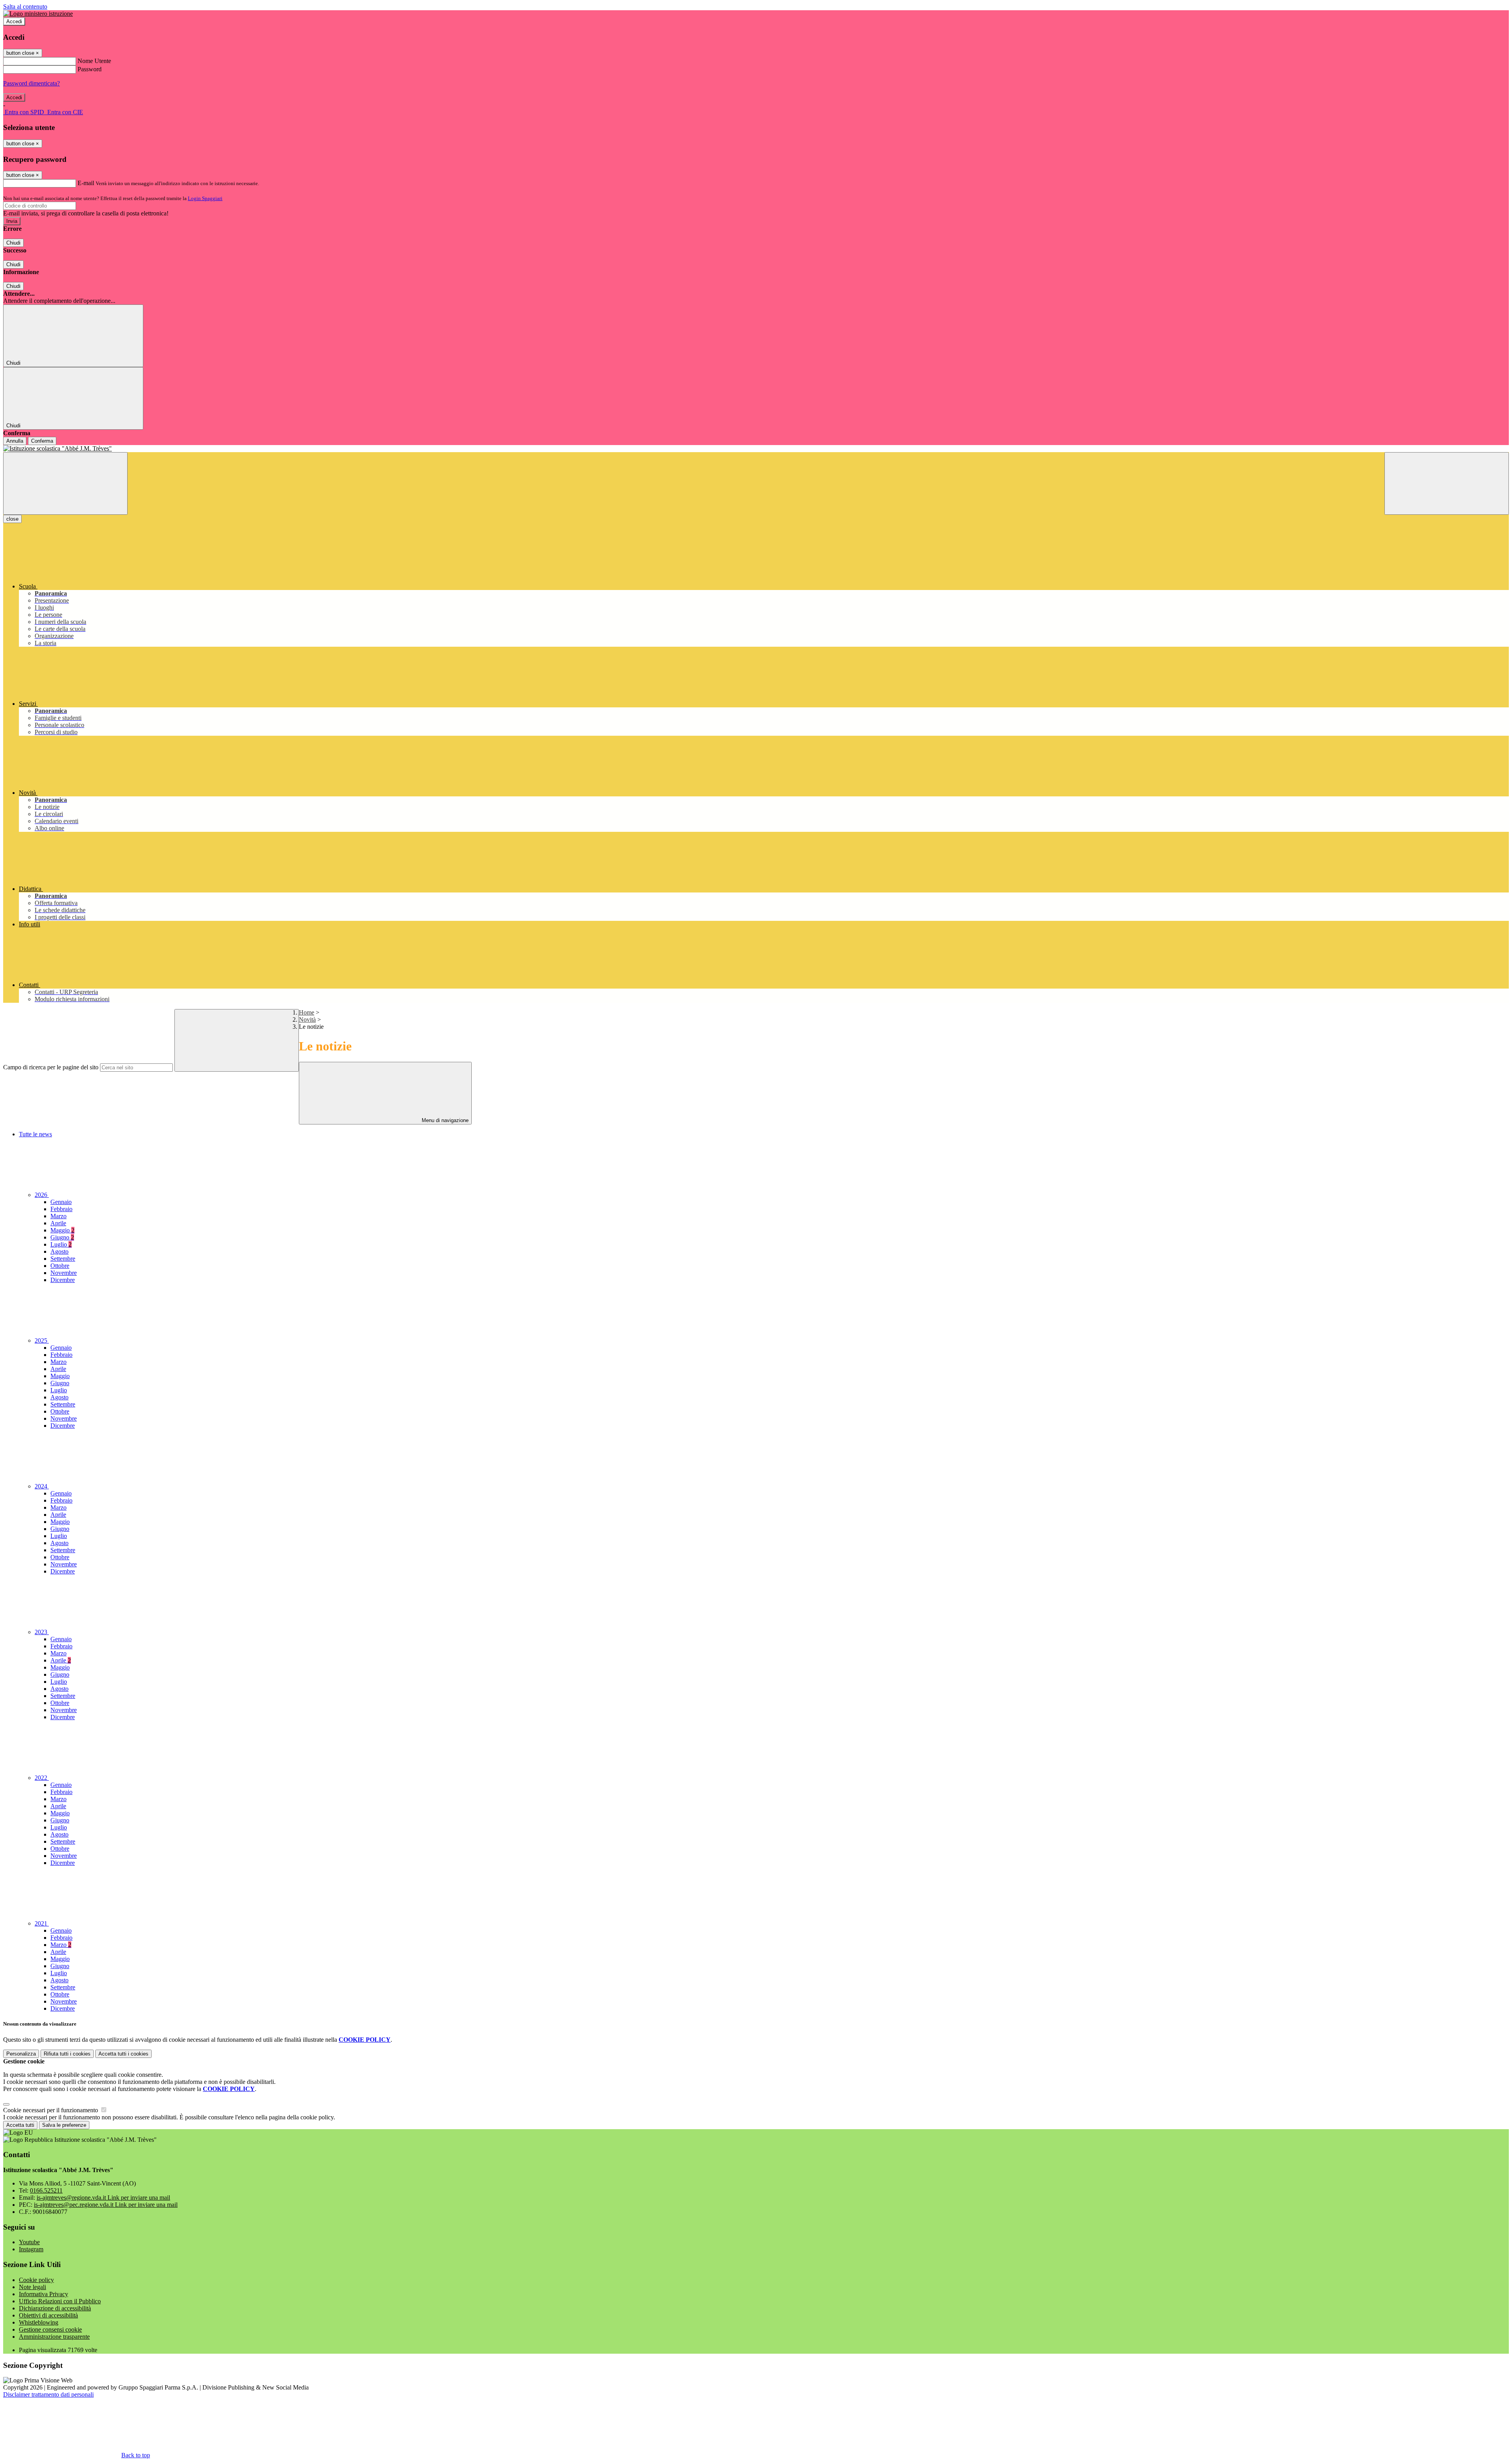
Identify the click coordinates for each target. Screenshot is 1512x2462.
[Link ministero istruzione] (38, 14)
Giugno (62, 1237)
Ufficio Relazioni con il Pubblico (60, 2301)
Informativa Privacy (44, 2294)
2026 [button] (42, 1195)
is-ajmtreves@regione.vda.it (103, 2198)
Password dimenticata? (31, 83)
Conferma (42, 441)
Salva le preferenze (64, 2125)
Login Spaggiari (205, 198)
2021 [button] (42, 1923)
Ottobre (60, 1266)
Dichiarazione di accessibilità (55, 2308)
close (12, 519)
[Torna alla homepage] (756, 449)
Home (307, 1012)
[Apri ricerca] (1447, 483)
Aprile (58, 1223)
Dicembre (63, 1280)
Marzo (58, 1216)
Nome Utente (94, 61)
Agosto (59, 1251)
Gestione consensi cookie (50, 2329)
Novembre (64, 1273)
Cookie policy (36, 2280)
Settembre (63, 1259)
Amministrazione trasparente (54, 2337)
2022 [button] (42, 1778)
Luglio (61, 1244)
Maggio (62, 1230)
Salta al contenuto (25, 6)
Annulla (15, 441)
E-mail (86, 183)
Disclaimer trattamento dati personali (48, 2394)
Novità (307, 1019)
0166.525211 (46, 2190)
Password (90, 69)
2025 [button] (42, 1340)
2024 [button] (42, 1486)
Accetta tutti (123, 2054)
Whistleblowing (39, 2322)
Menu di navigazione (444, 1120)
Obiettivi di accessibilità (48, 2315)
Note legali (32, 2287)
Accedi (14, 21)
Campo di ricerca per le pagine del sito (51, 1067)
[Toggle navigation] (65, 483)
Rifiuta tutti (67, 2054)
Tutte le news (35, 1134)
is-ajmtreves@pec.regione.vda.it (106, 2205)
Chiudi (13, 243)
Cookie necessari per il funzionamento (51, 2110)
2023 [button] (42, 1632)
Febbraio (61, 1209)
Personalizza (21, 2054)
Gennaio (61, 1202)
